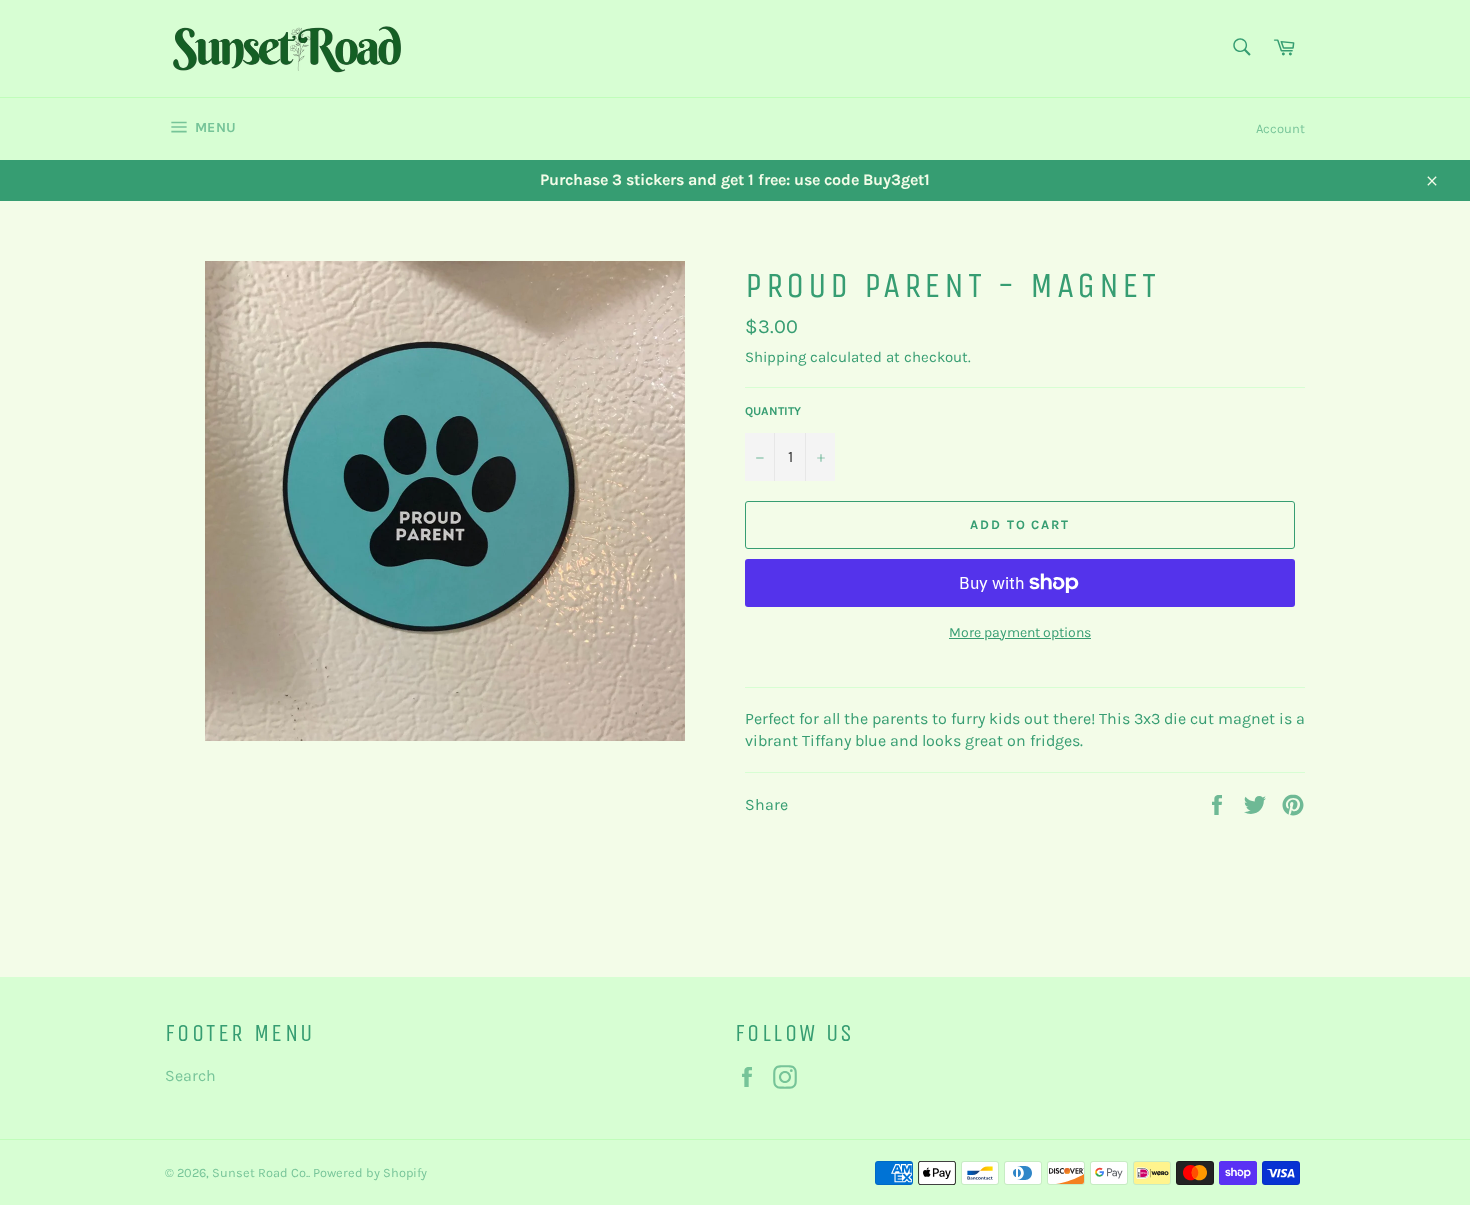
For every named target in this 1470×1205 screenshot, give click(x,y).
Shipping (775, 357)
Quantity (773, 411)
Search (190, 1075)
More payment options (1020, 632)
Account (1280, 128)
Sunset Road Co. (260, 1172)
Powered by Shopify (370, 1172)
